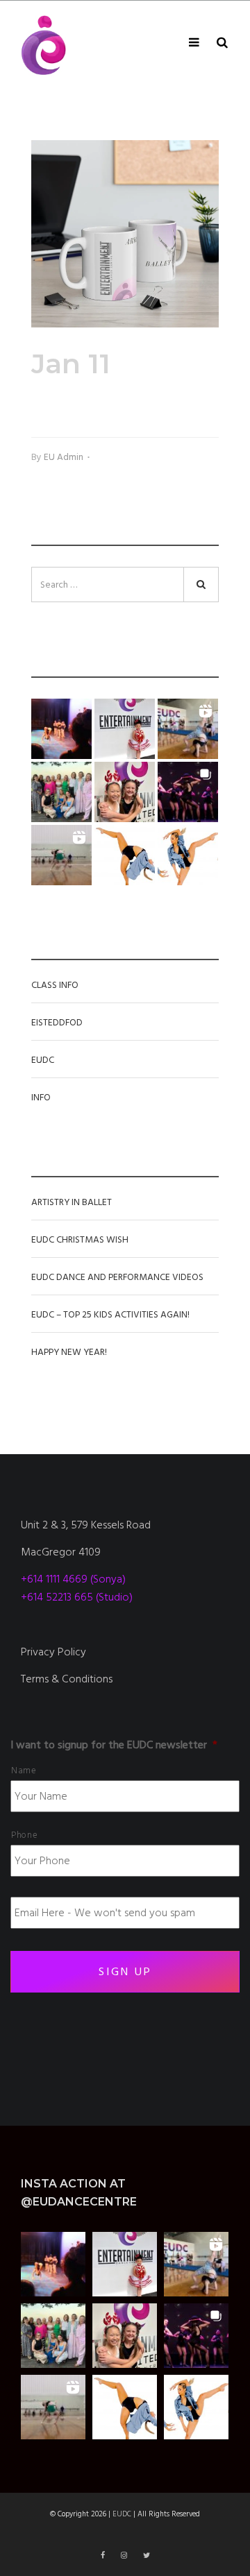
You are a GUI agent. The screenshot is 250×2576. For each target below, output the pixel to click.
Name (24, 1771)
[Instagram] (125, 2556)
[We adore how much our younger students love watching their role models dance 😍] (61, 729)
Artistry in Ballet (72, 1202)
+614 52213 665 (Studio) (77, 1597)
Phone (24, 1835)
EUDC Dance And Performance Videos (117, 1277)
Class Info (55, 985)
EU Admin (64, 457)
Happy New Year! (69, 1352)
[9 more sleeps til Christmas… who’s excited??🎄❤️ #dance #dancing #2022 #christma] (125, 729)
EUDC (43, 1060)
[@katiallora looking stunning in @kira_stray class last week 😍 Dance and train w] (61, 855)
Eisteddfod (57, 1023)
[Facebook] (104, 2556)
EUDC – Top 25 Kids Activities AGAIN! (110, 1315)
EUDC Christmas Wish (80, 1240)
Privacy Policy (53, 1652)
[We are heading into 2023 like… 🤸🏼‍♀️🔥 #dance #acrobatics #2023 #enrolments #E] (188, 729)
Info (41, 1098)
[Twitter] (147, 2556)
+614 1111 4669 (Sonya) (73, 1579)
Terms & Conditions (67, 1679)
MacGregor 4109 (61, 1552)
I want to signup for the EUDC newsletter (114, 1745)
